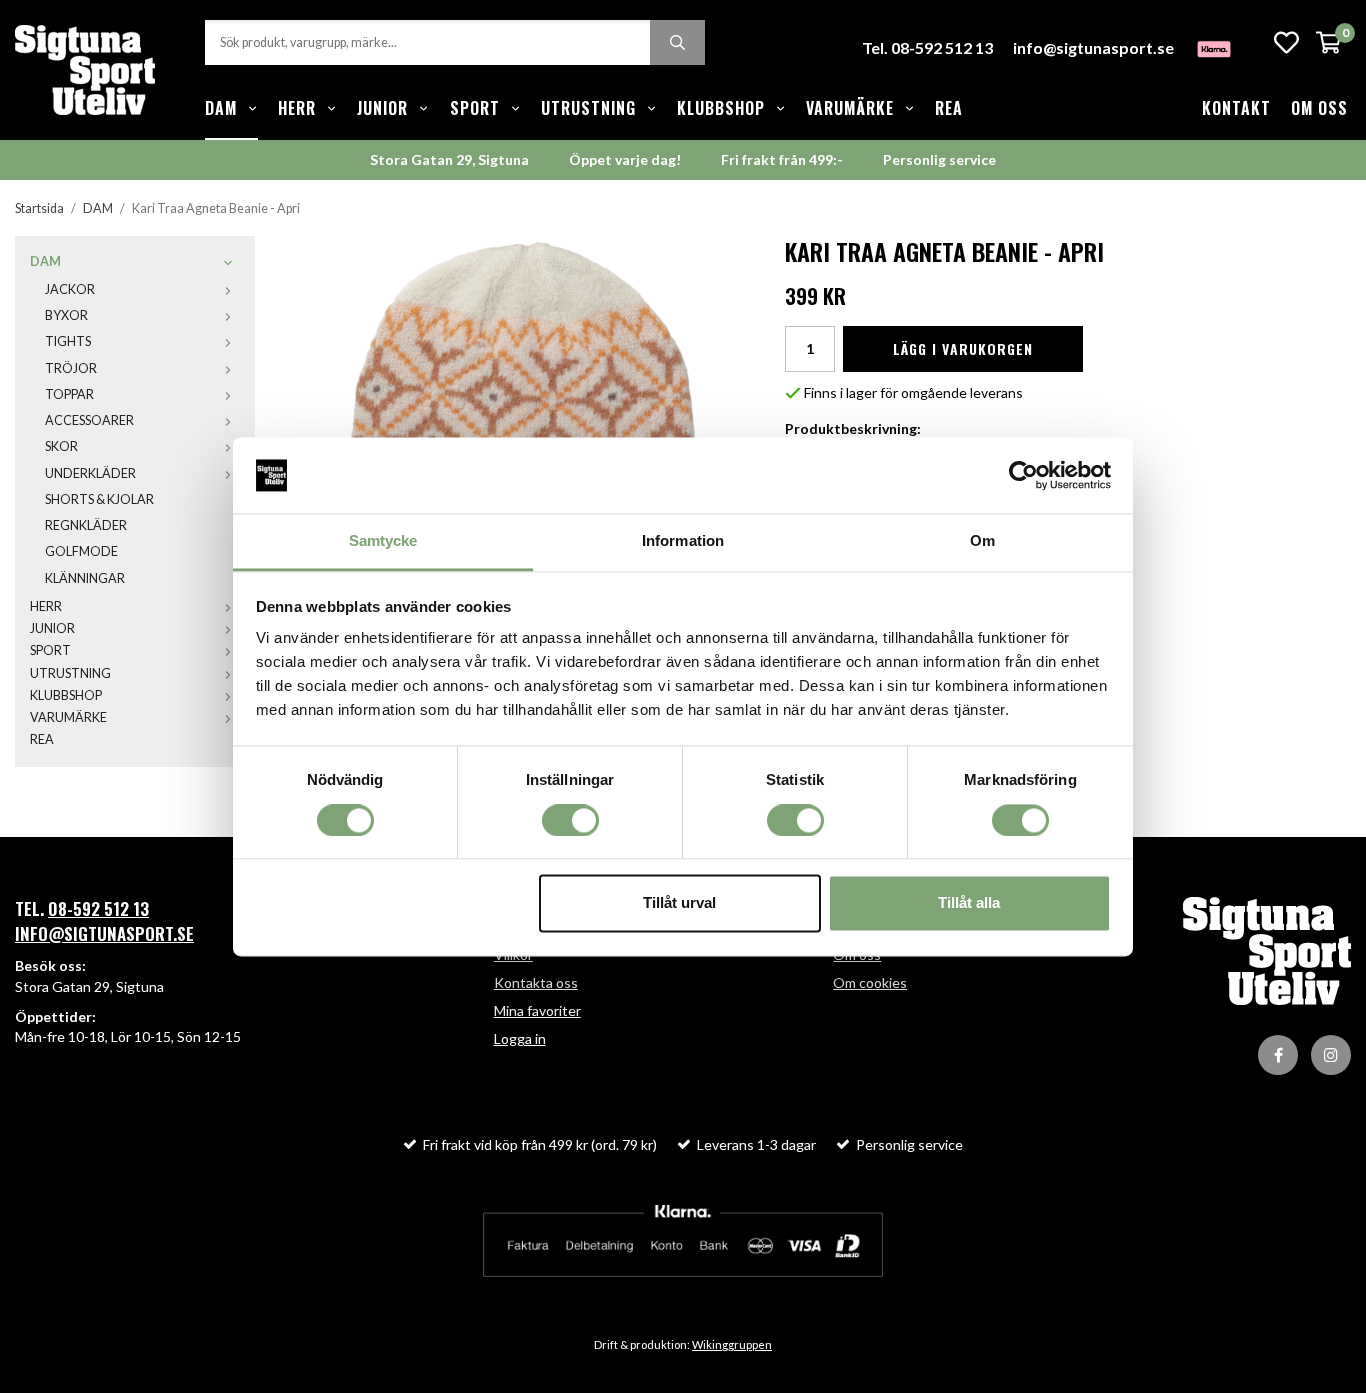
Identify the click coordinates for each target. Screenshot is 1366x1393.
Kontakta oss (536, 982)
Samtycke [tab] (383, 541)
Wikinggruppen (732, 1344)
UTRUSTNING (588, 108)
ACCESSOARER (89, 420)
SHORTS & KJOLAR (99, 499)
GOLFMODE (81, 551)
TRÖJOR (71, 368)
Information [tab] (683, 541)
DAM (221, 108)
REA (949, 108)
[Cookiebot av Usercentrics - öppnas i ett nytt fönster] (1023, 475)
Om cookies (870, 982)
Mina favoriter (537, 1010)
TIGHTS (68, 341)
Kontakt (1236, 108)
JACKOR (70, 289)
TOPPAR (69, 394)
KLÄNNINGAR (85, 578)
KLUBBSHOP (721, 108)
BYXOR (66, 315)
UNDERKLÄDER (90, 473)
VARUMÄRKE (850, 108)
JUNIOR (382, 108)
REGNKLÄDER (86, 525)
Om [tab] (982, 541)
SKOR (61, 446)
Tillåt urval (679, 903)
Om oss (1319, 108)
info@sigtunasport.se (1093, 47)
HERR (297, 108)
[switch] (570, 820)
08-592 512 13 (98, 908)
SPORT (475, 108)
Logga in (520, 1038)
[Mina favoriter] (1286, 42)
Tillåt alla (969, 903)
